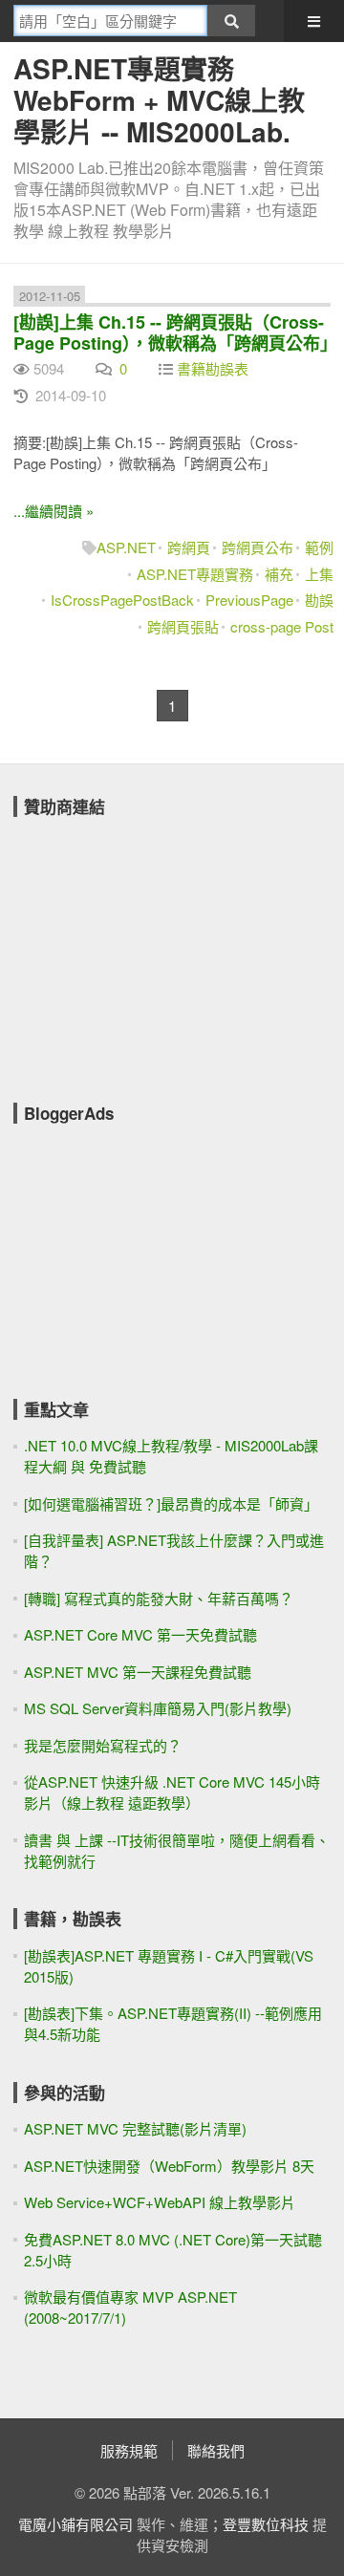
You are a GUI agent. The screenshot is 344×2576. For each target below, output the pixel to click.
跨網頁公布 (258, 547)
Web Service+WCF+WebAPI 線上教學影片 (160, 2202)
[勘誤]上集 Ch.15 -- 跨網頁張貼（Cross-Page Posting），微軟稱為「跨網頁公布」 (175, 333)
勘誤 (319, 600)
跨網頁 (189, 547)
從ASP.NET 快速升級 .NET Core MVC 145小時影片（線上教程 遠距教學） (172, 1792)
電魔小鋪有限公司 (75, 2524)
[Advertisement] (157, 947)
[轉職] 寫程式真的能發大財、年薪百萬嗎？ (159, 1598)
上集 (319, 574)
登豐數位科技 (266, 2524)
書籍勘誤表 (213, 368)
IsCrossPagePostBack (122, 600)
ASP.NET (126, 547)
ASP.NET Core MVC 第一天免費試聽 (140, 1634)
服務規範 (129, 2450)
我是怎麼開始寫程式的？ (103, 1745)
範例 (319, 547)
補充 (279, 574)
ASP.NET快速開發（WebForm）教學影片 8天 (169, 2166)
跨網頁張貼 (183, 626)
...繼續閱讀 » (54, 511)
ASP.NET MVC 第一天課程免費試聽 (138, 1672)
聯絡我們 (216, 2450)
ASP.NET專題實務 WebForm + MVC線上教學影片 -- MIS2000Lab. (159, 100)
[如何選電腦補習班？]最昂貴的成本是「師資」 (171, 1503)
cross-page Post (282, 626)
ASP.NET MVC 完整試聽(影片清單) (135, 2128)
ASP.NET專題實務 (195, 574)
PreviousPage (249, 600)
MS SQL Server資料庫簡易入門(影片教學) (158, 1708)
